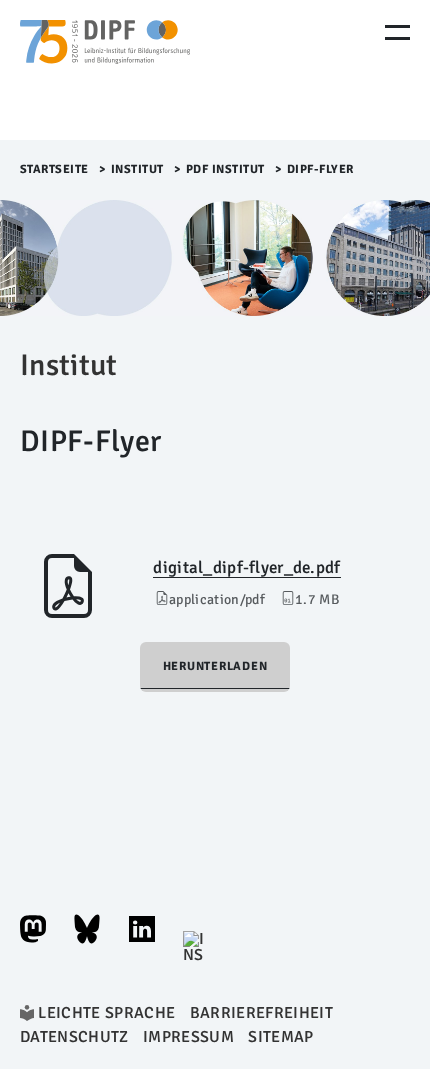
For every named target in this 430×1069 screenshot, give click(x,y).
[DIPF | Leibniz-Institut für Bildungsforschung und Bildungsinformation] (105, 70)
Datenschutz (74, 1037)
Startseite (54, 169)
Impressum (188, 1037)
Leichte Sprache (106, 1013)
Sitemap (280, 1037)
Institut (137, 169)
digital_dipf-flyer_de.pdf (246, 567)
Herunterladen (215, 666)
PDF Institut (225, 169)
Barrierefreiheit (261, 1013)
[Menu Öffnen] (397, 32)
